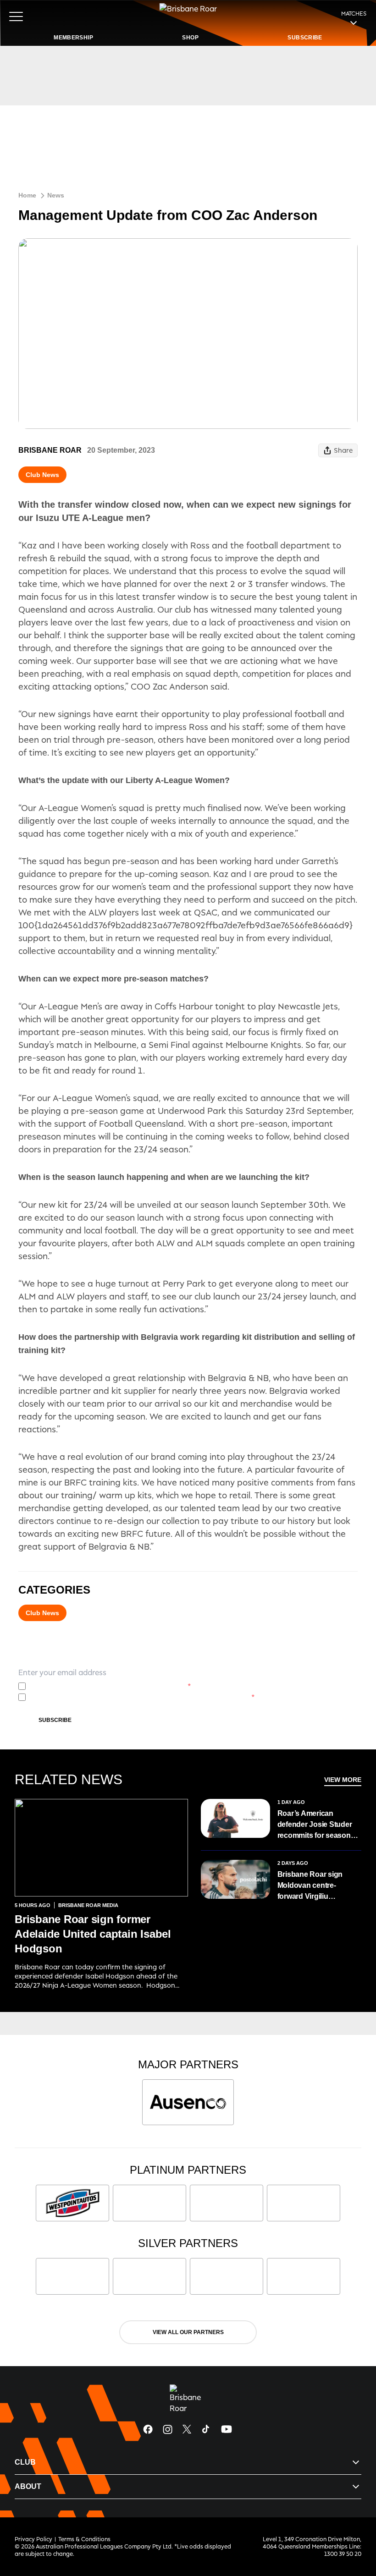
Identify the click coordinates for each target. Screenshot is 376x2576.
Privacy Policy (96, 1686)
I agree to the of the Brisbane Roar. (110, 1686)
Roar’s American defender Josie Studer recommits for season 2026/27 (315, 1825)
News (56, 195)
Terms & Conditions (84, 2539)
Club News (42, 475)
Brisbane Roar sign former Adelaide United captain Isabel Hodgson (93, 1934)
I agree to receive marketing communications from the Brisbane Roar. (142, 1697)
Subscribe (55, 1720)
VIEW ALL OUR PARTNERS (188, 2332)
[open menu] (16, 16)
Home (27, 195)
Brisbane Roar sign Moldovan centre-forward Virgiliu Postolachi (310, 1886)
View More (343, 1780)
